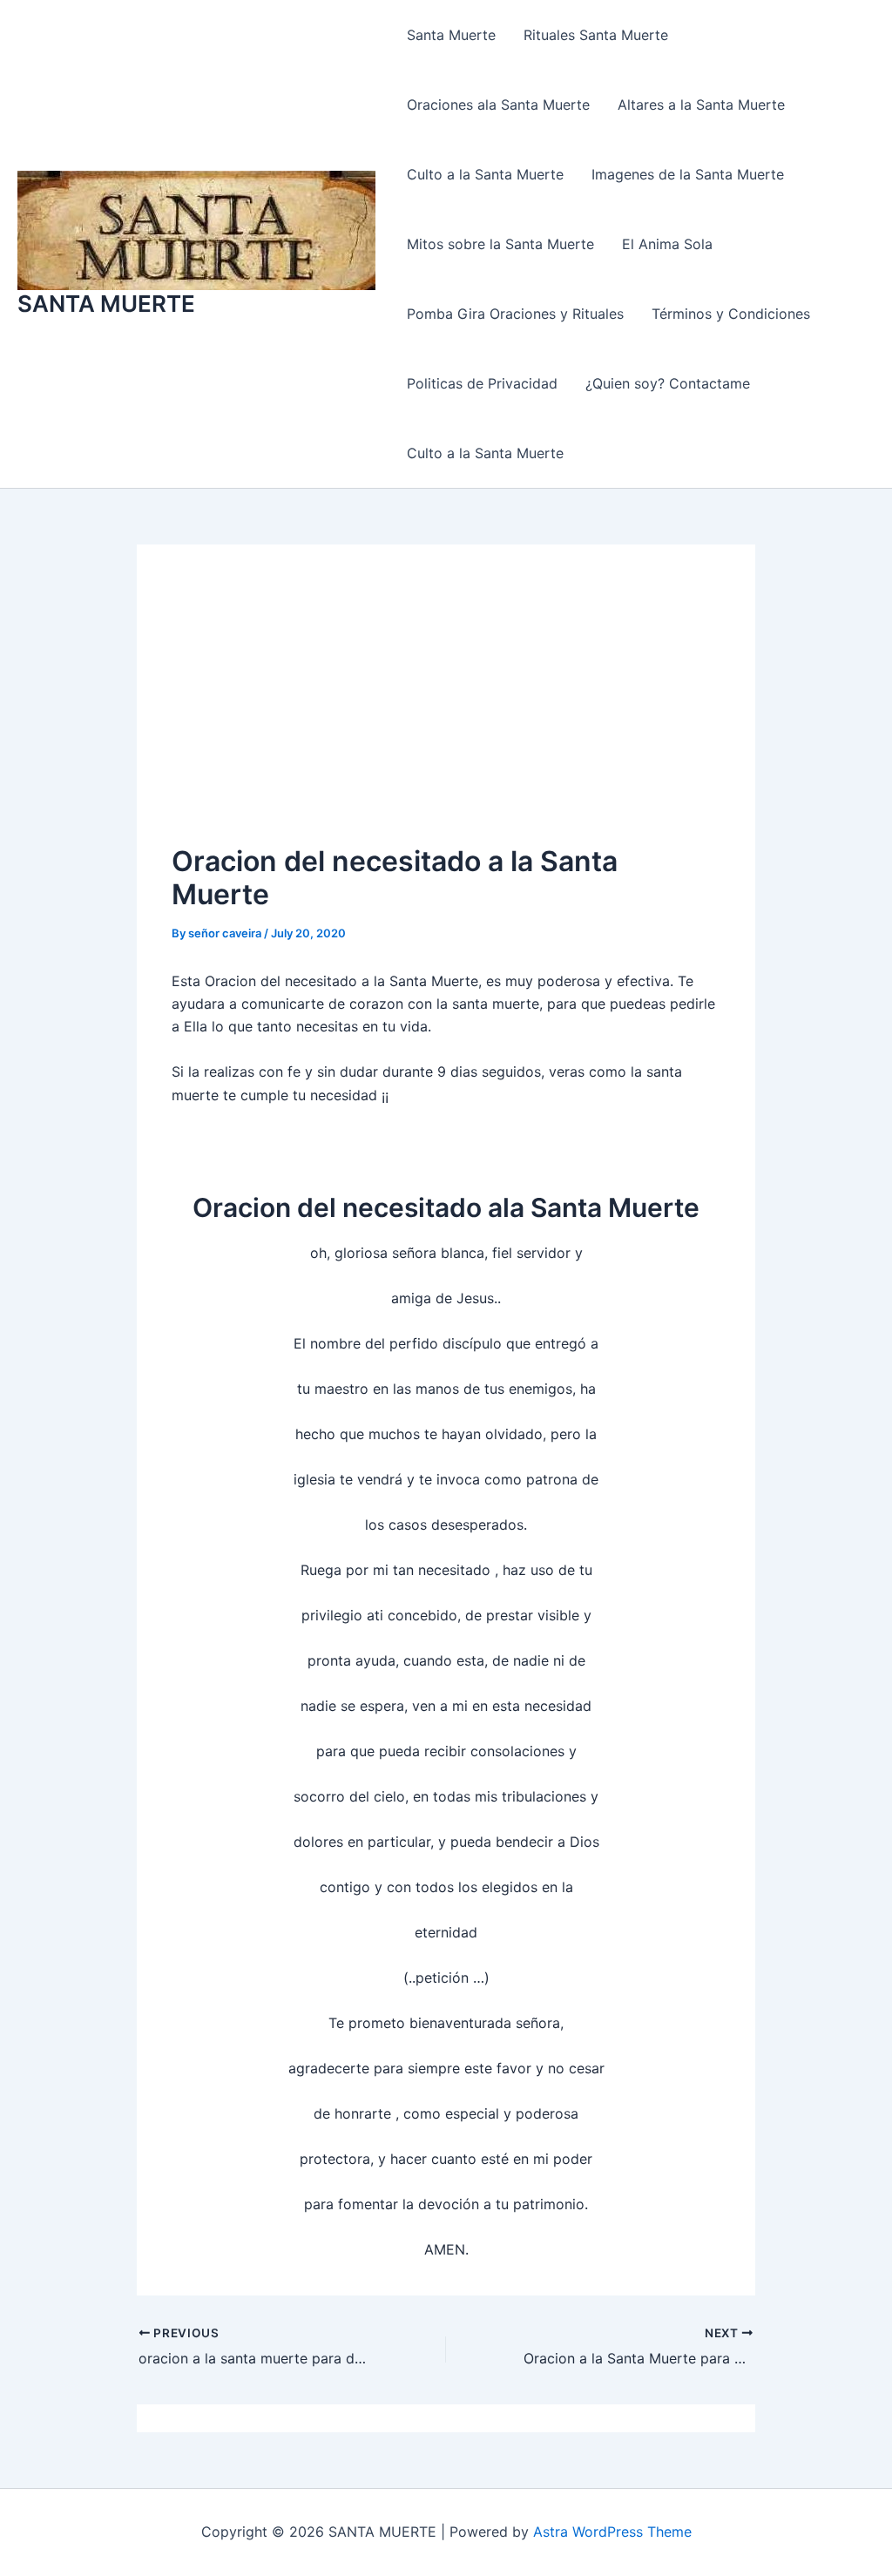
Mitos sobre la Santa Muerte (500, 244)
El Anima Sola (667, 244)
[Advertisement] (446, 710)
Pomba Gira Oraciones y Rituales (515, 314)
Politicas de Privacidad (482, 383)
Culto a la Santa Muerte (485, 174)
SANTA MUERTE (106, 304)
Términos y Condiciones (731, 314)
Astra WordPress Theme (612, 2532)
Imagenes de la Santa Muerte (688, 174)
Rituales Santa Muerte (596, 35)
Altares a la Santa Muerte (701, 105)
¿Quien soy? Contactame (668, 383)
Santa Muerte (451, 35)
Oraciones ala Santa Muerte (498, 105)
